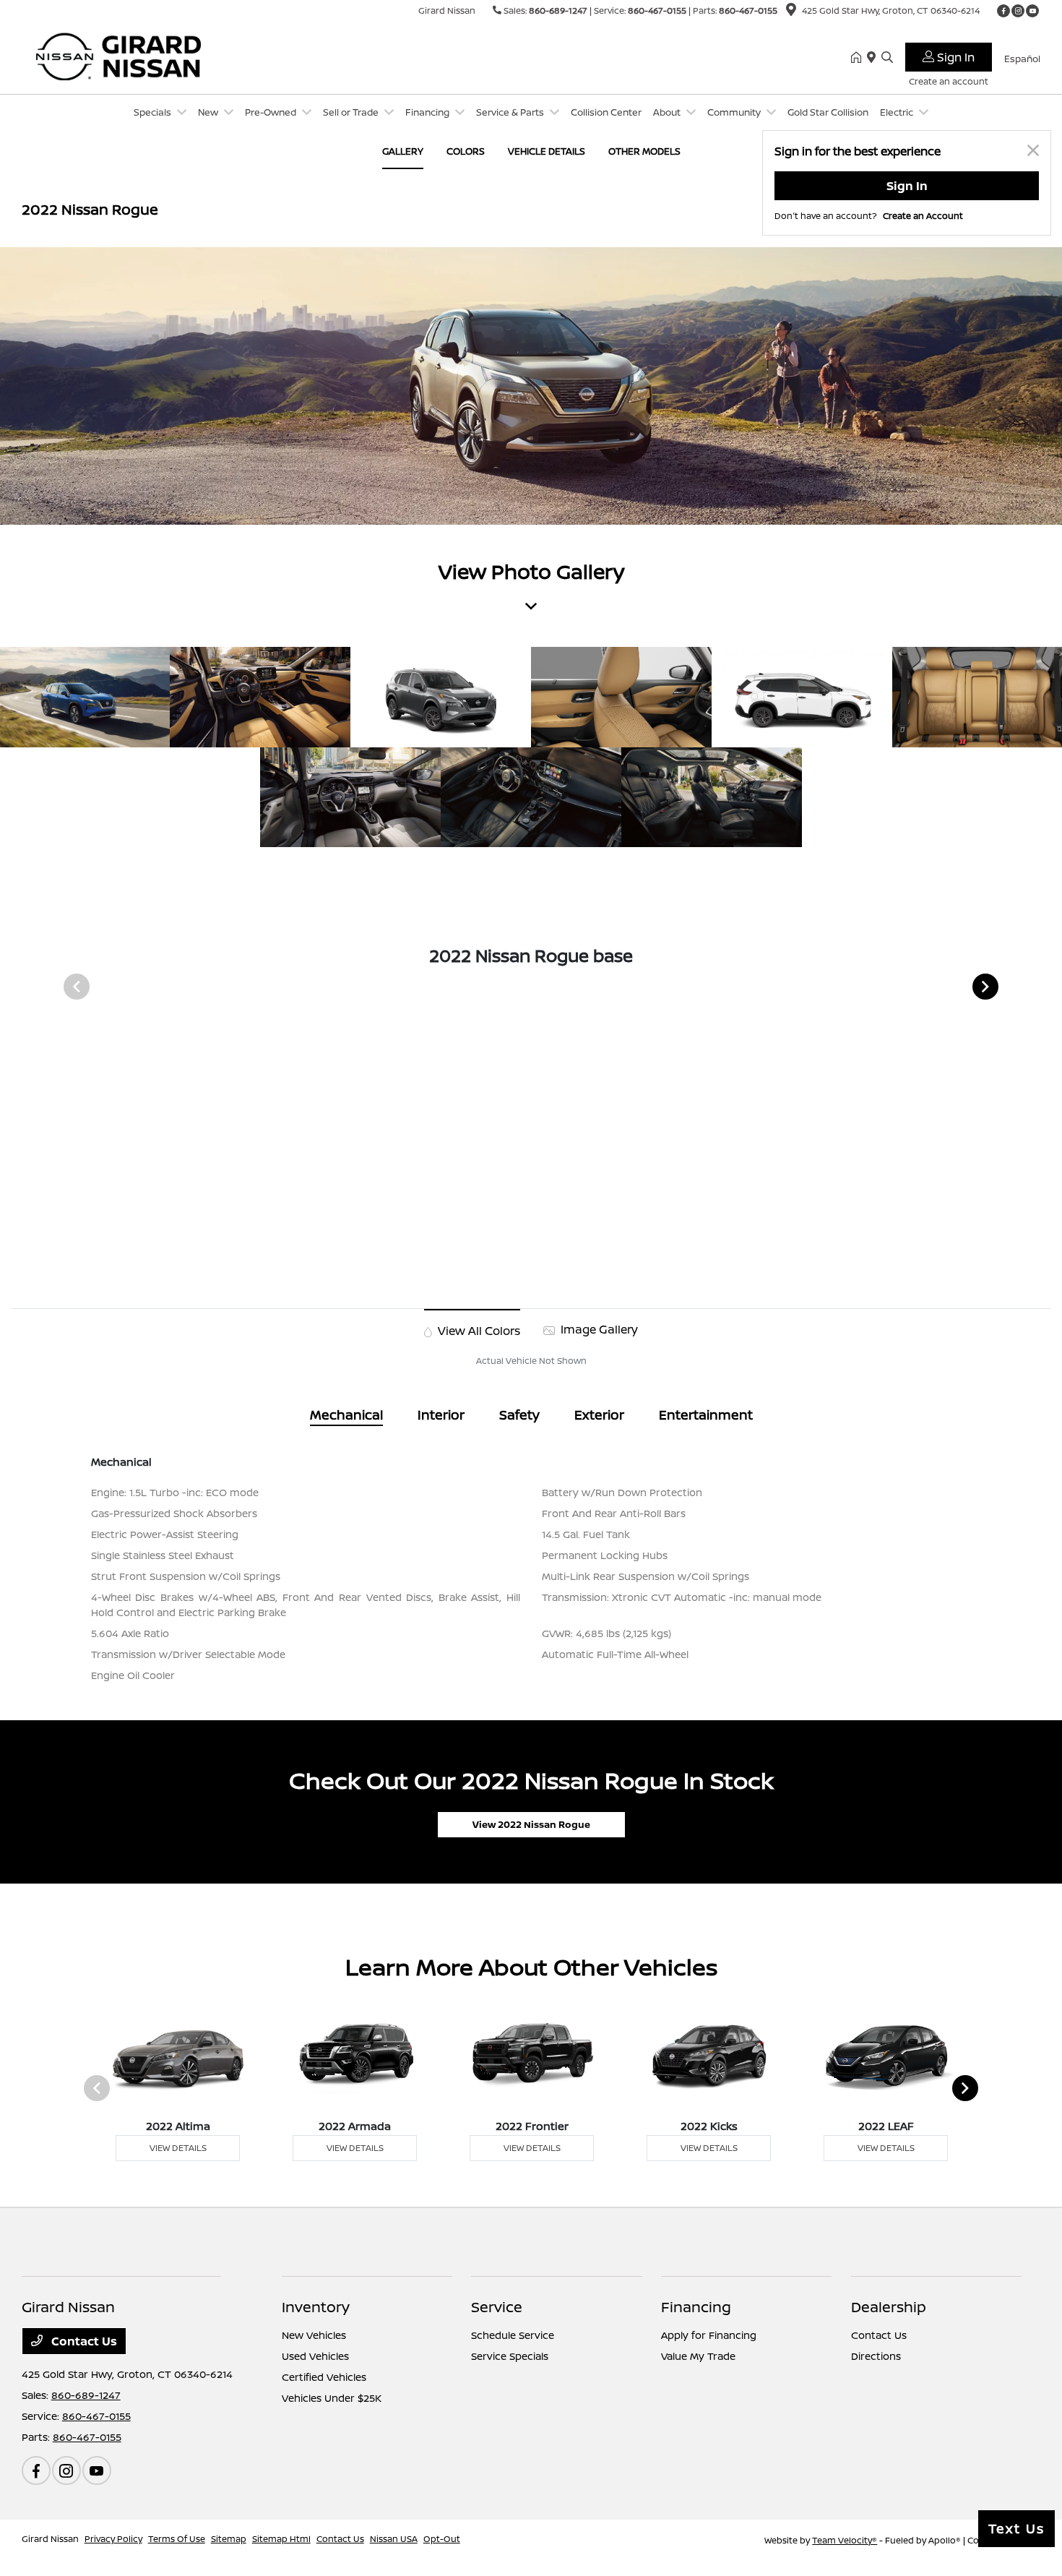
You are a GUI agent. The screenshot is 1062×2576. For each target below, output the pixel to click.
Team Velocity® (845, 2540)
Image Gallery (598, 1329)
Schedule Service (513, 2335)
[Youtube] (1032, 11)
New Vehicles (314, 2335)
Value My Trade (698, 2356)
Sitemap (229, 2539)
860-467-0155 (657, 10)
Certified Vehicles (324, 2377)
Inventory (316, 2307)
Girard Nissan (50, 2539)
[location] (791, 12)
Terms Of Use (177, 2539)
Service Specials (510, 2356)
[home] (859, 58)
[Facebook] (1003, 11)
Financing (696, 2307)
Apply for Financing (709, 2335)
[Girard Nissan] (146, 56)
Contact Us (83, 2341)
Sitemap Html (281, 2539)
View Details (178, 2148)
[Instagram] (1018, 11)
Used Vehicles (315, 2356)
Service (497, 2307)
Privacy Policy (113, 2539)
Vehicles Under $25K (332, 2398)
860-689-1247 (558, 10)
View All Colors (478, 1331)
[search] (887, 58)
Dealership (889, 2307)
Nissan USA (394, 2539)
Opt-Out (442, 2539)
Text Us (1016, 2528)
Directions (876, 2356)
